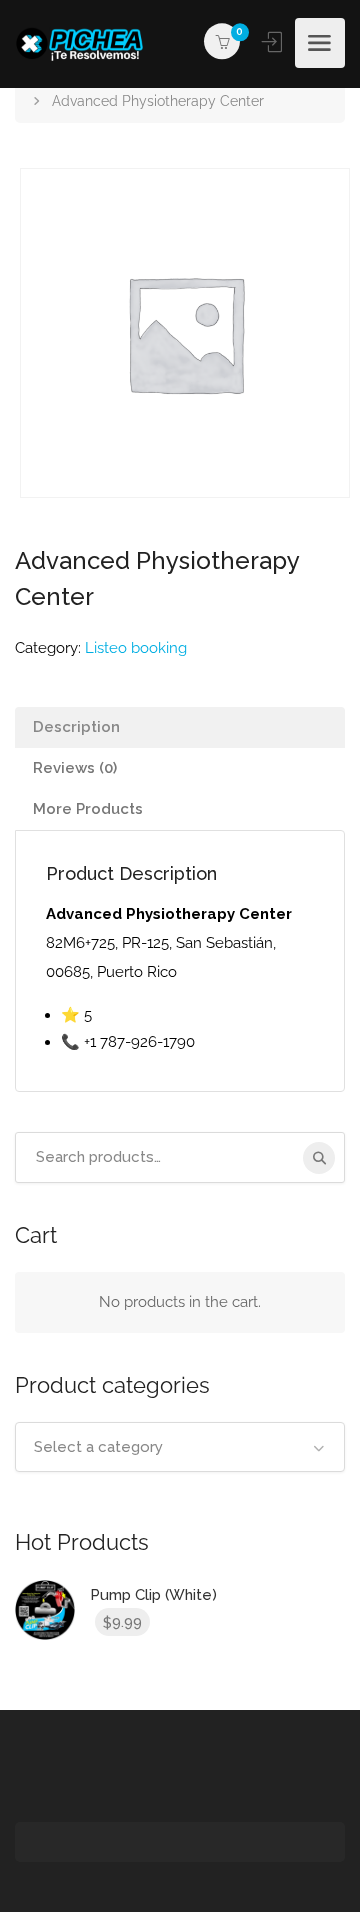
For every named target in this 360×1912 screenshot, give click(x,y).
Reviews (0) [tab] (75, 768)
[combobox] (180, 1447)
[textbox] (180, 1447)
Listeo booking (136, 648)
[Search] (319, 1158)
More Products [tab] (88, 809)
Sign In (274, 42)
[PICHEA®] (85, 43)
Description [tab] (76, 727)
